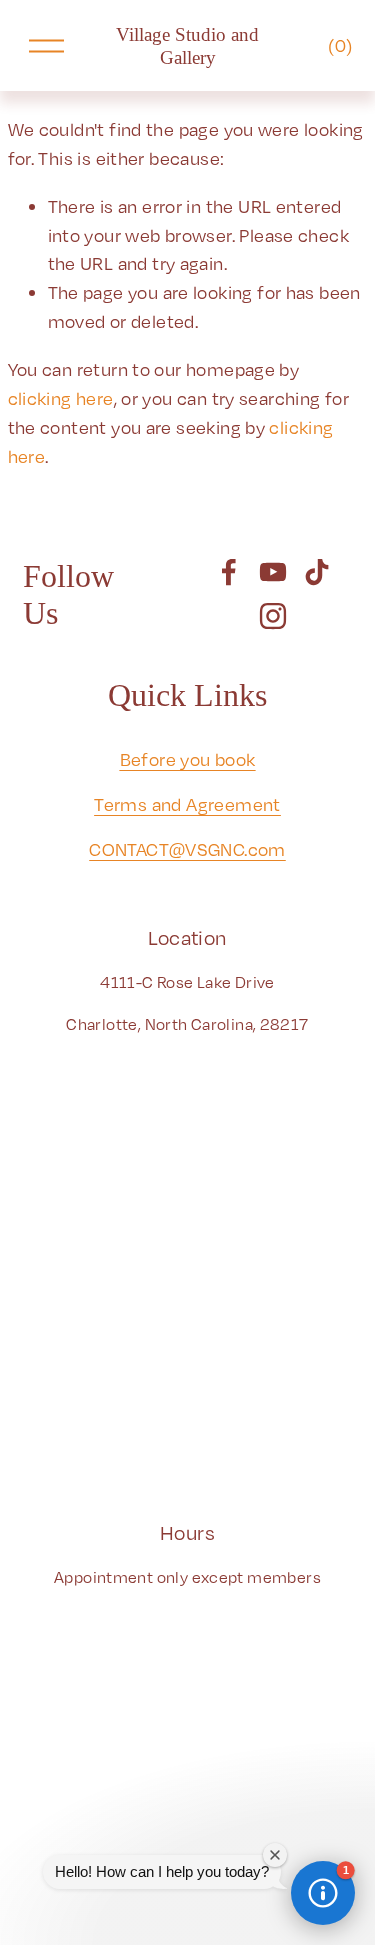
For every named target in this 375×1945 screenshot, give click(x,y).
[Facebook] (229, 572)
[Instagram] (273, 616)
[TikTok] (317, 572)
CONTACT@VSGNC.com (187, 849)
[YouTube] (273, 572)
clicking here (61, 398)
